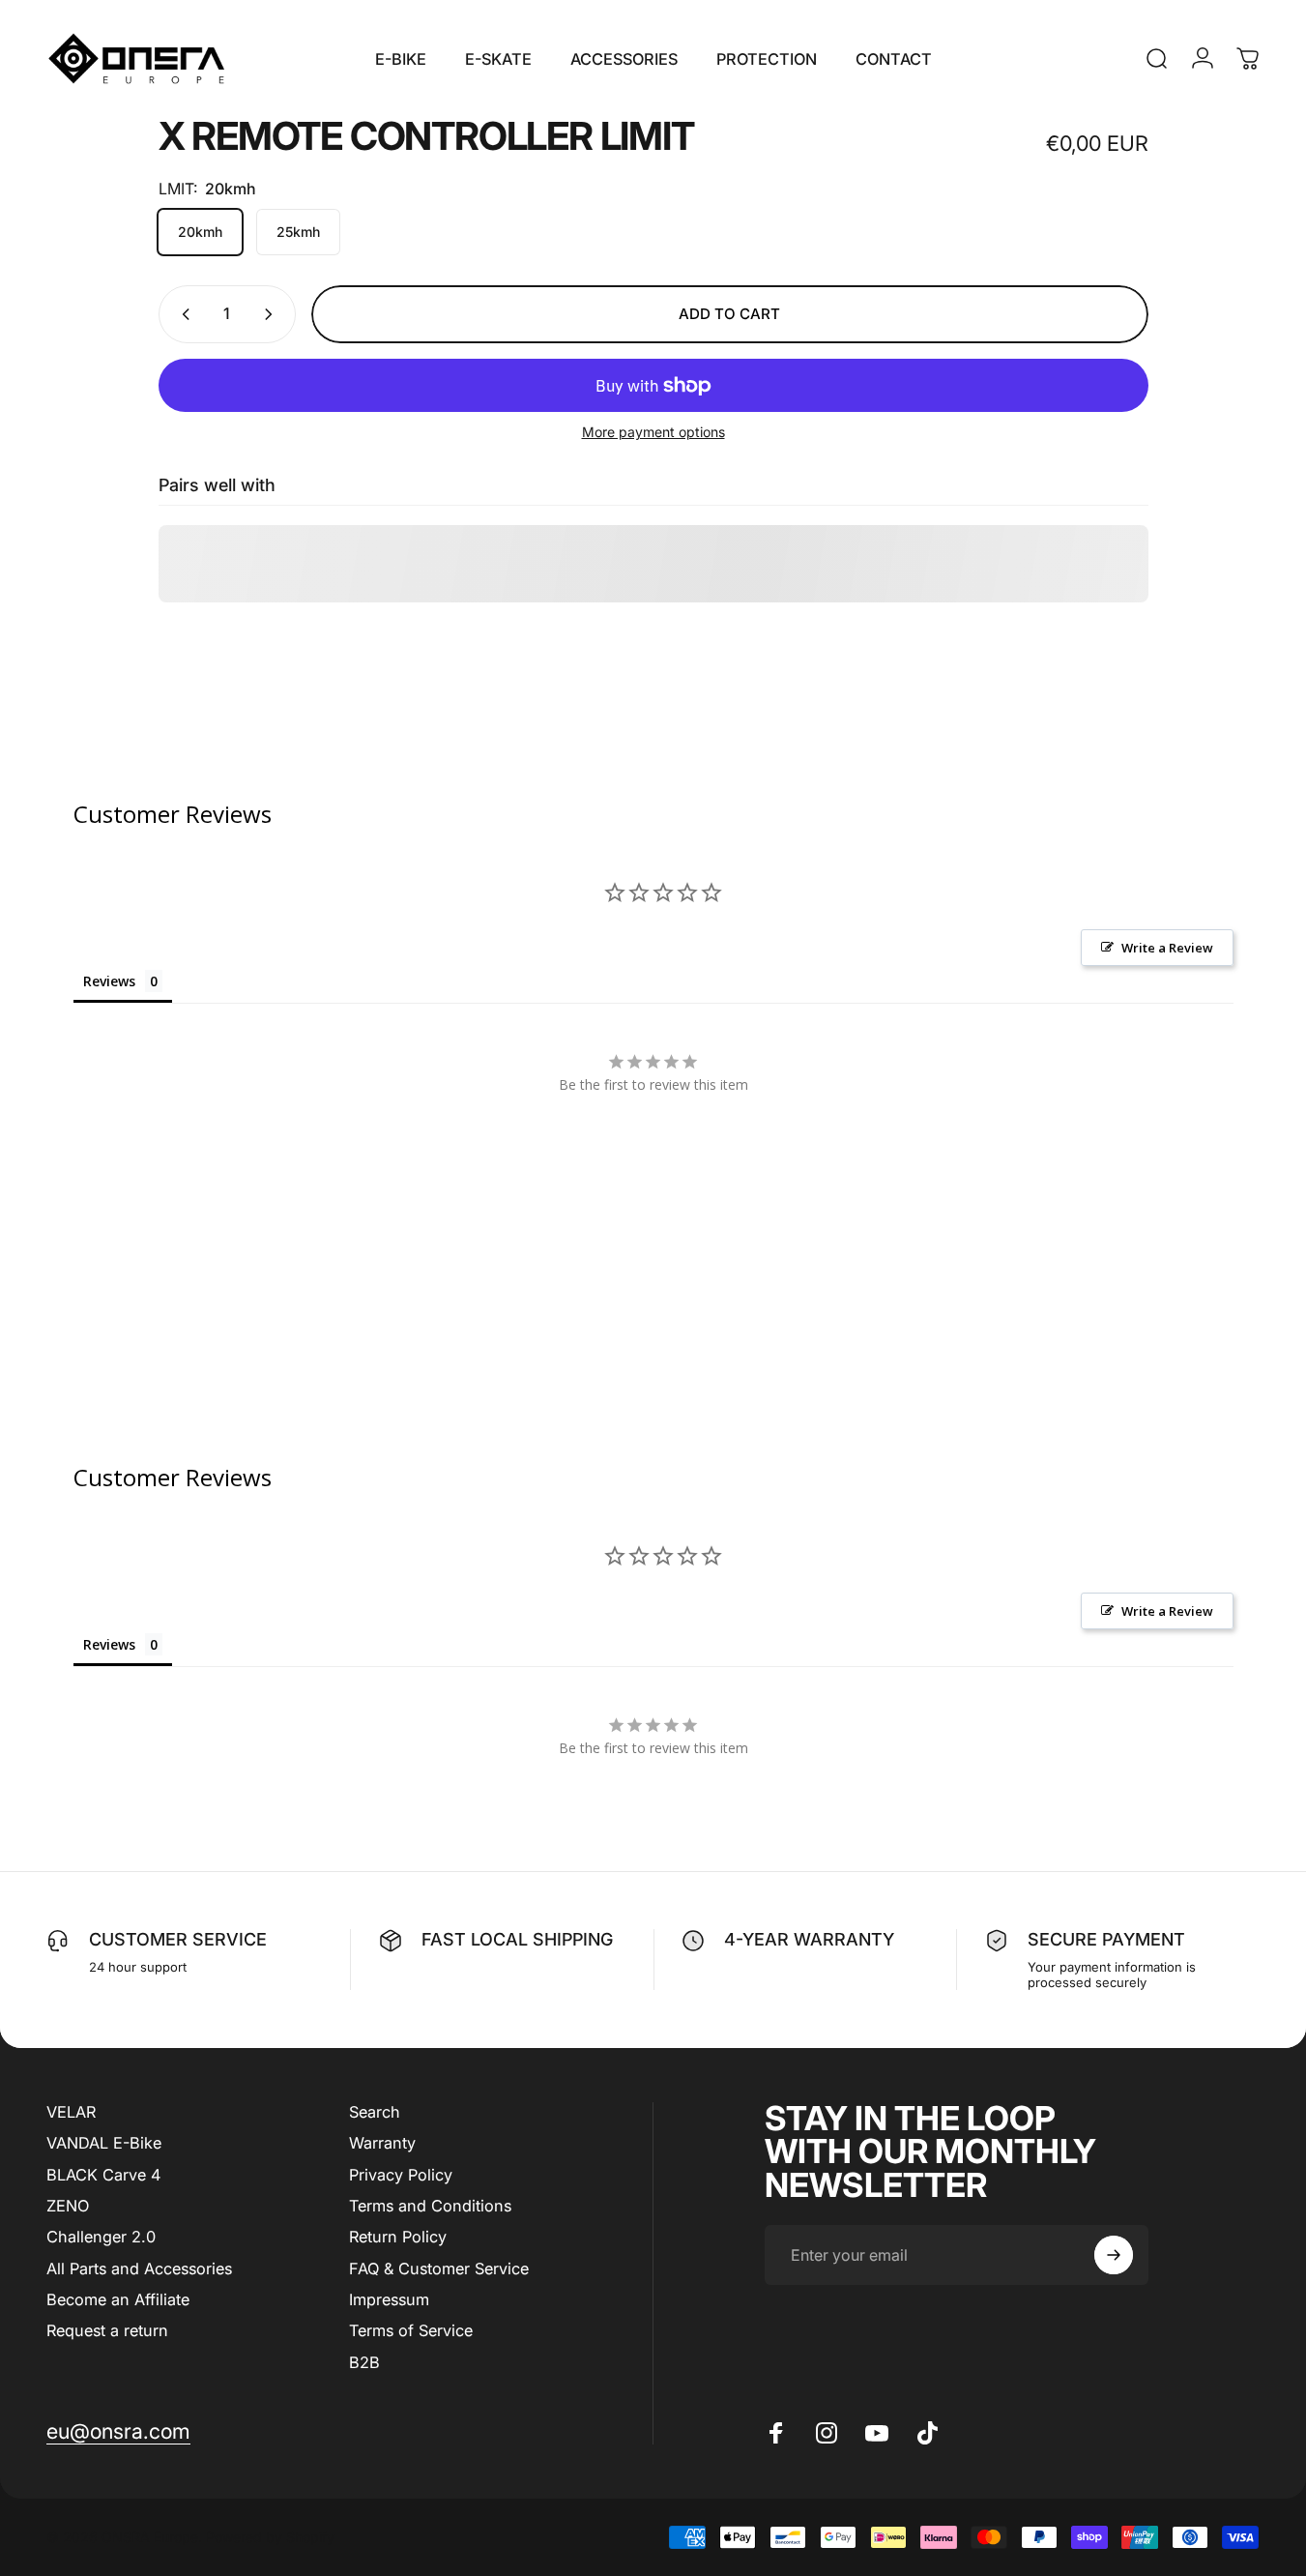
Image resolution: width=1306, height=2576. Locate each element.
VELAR (71, 2112)
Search (375, 2112)
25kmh (298, 232)
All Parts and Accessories (139, 2269)
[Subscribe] (1114, 2255)
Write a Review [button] (1167, 948)
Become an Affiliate (118, 2299)
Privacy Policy (401, 2175)
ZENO (68, 2206)
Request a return (107, 2330)
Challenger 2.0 (101, 2237)
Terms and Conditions (430, 2206)
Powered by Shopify (270, 2537)
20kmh (200, 232)
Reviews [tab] (109, 981)
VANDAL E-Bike (104, 2143)
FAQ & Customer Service (439, 2269)
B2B (364, 2362)
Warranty (382, 2143)
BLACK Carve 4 (103, 2175)
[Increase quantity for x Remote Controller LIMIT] (273, 314)
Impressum (389, 2299)
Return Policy (398, 2237)
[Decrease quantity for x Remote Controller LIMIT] (182, 314)
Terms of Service (411, 2330)
